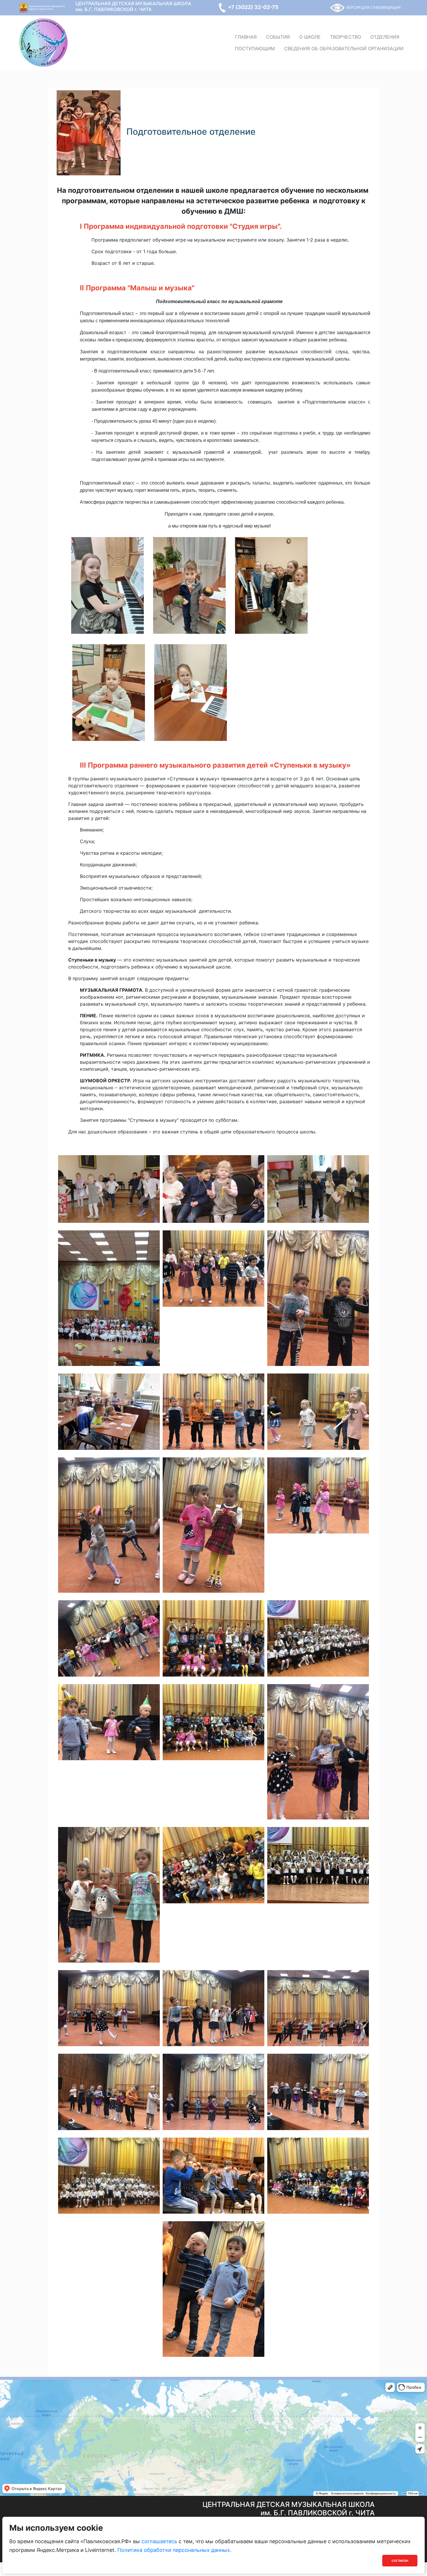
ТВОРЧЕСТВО (346, 37)
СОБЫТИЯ (278, 37)
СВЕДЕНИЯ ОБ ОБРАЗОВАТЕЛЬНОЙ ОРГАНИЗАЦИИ (344, 48)
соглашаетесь (159, 2541)
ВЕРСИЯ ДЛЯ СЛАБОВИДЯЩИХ (374, 7)
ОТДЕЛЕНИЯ (385, 37)
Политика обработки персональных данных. (174, 2550)
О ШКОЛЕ (310, 37)
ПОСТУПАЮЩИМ (255, 48)
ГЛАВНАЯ (246, 37)
